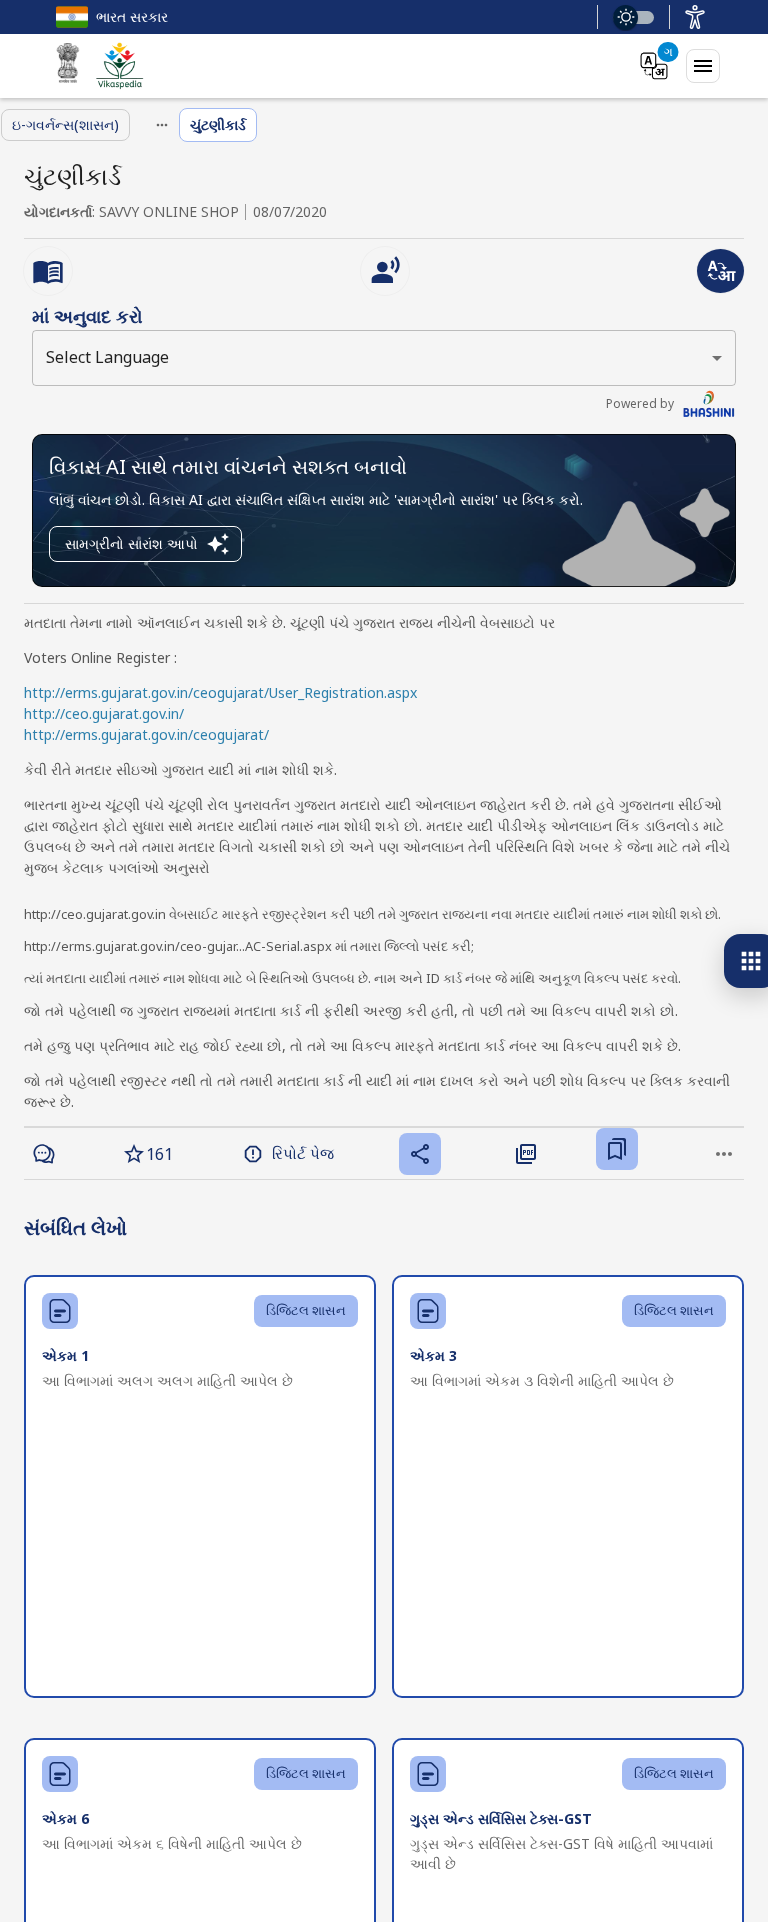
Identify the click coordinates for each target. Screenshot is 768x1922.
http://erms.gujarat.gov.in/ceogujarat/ (146, 734)
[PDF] (526, 1153)
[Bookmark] (617, 1149)
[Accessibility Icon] (695, 17)
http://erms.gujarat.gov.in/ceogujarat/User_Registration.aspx (220, 692)
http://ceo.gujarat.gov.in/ (104, 713)
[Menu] (703, 66)
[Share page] (420, 1154)
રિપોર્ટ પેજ (303, 1153)
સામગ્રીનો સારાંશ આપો (131, 543)
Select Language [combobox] (107, 357)
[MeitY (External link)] (68, 66)
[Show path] (162, 125)
